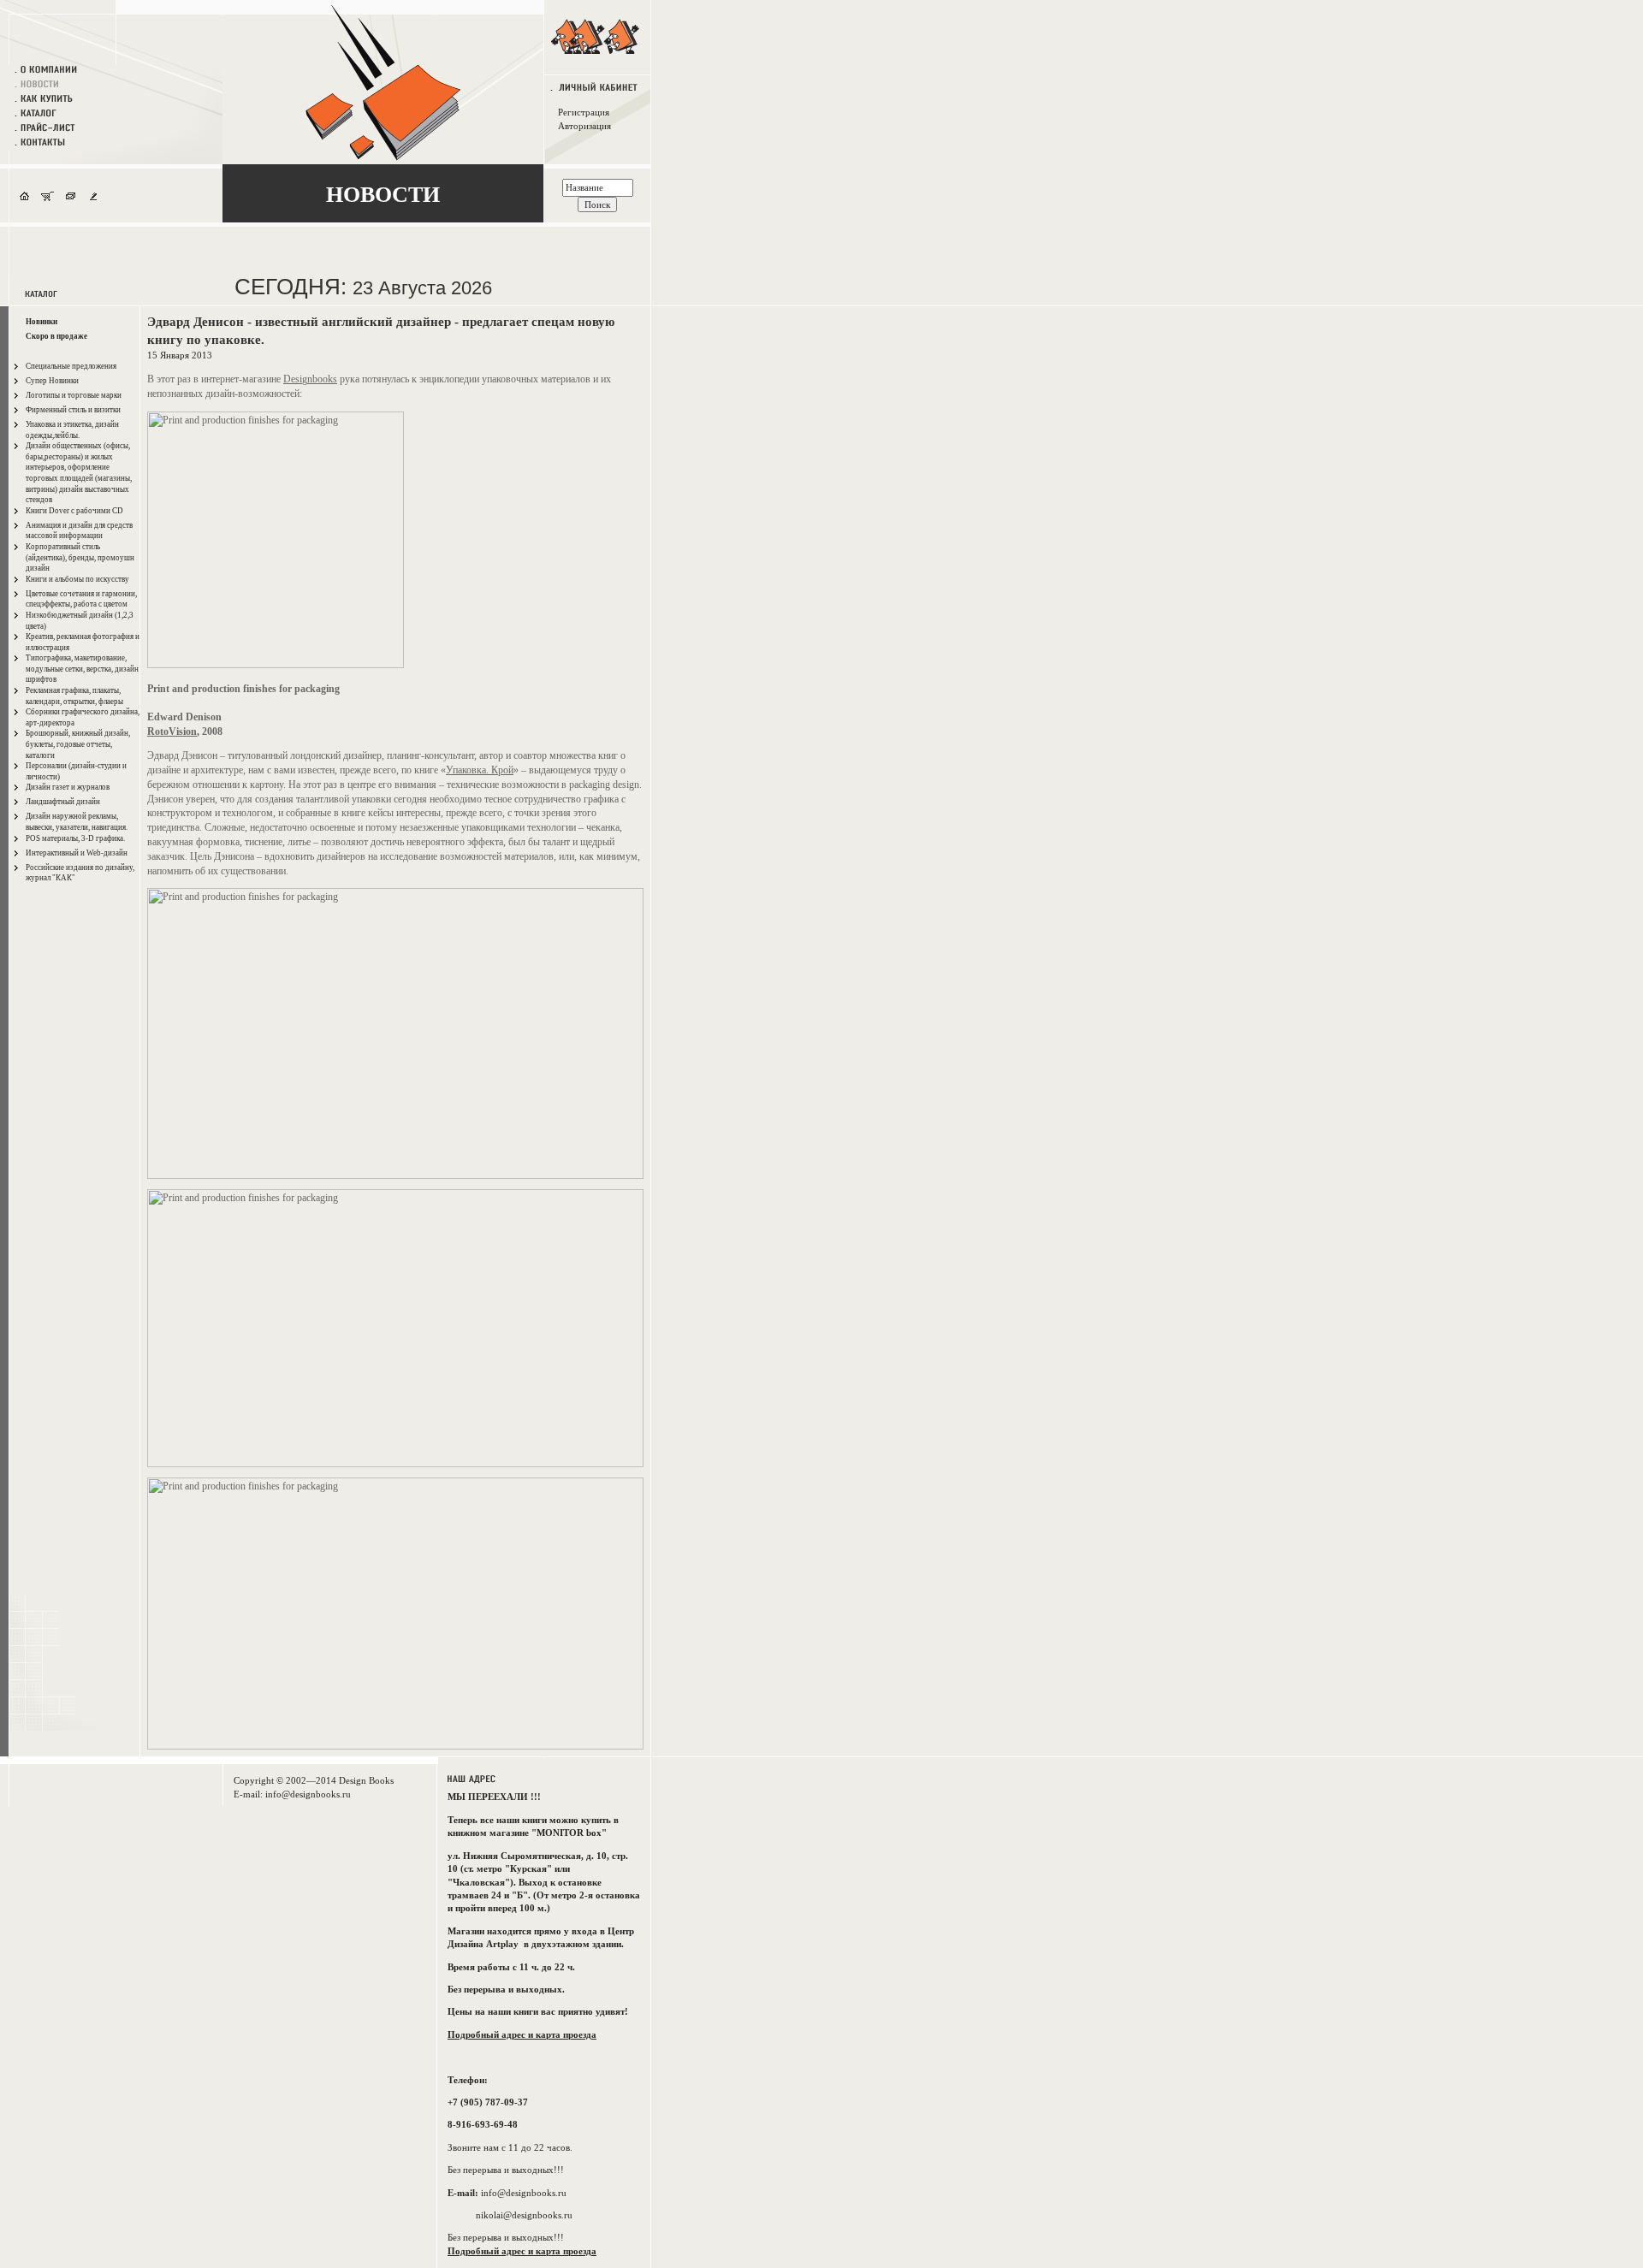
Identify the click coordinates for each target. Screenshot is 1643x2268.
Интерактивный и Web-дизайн (77, 853)
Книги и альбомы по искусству (77, 579)
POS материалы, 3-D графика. (75, 838)
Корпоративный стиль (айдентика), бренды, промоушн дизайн (80, 557)
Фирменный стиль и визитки (73, 410)
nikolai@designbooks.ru (524, 2215)
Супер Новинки (52, 381)
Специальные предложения (71, 366)
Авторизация (584, 126)
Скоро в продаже (56, 336)
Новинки (42, 322)
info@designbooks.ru (308, 1794)
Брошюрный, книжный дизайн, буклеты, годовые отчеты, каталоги (78, 744)
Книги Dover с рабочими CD (74, 511)
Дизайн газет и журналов (68, 787)
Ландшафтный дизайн (63, 802)
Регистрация (584, 112)
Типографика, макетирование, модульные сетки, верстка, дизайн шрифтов (82, 669)
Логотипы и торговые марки (74, 395)
